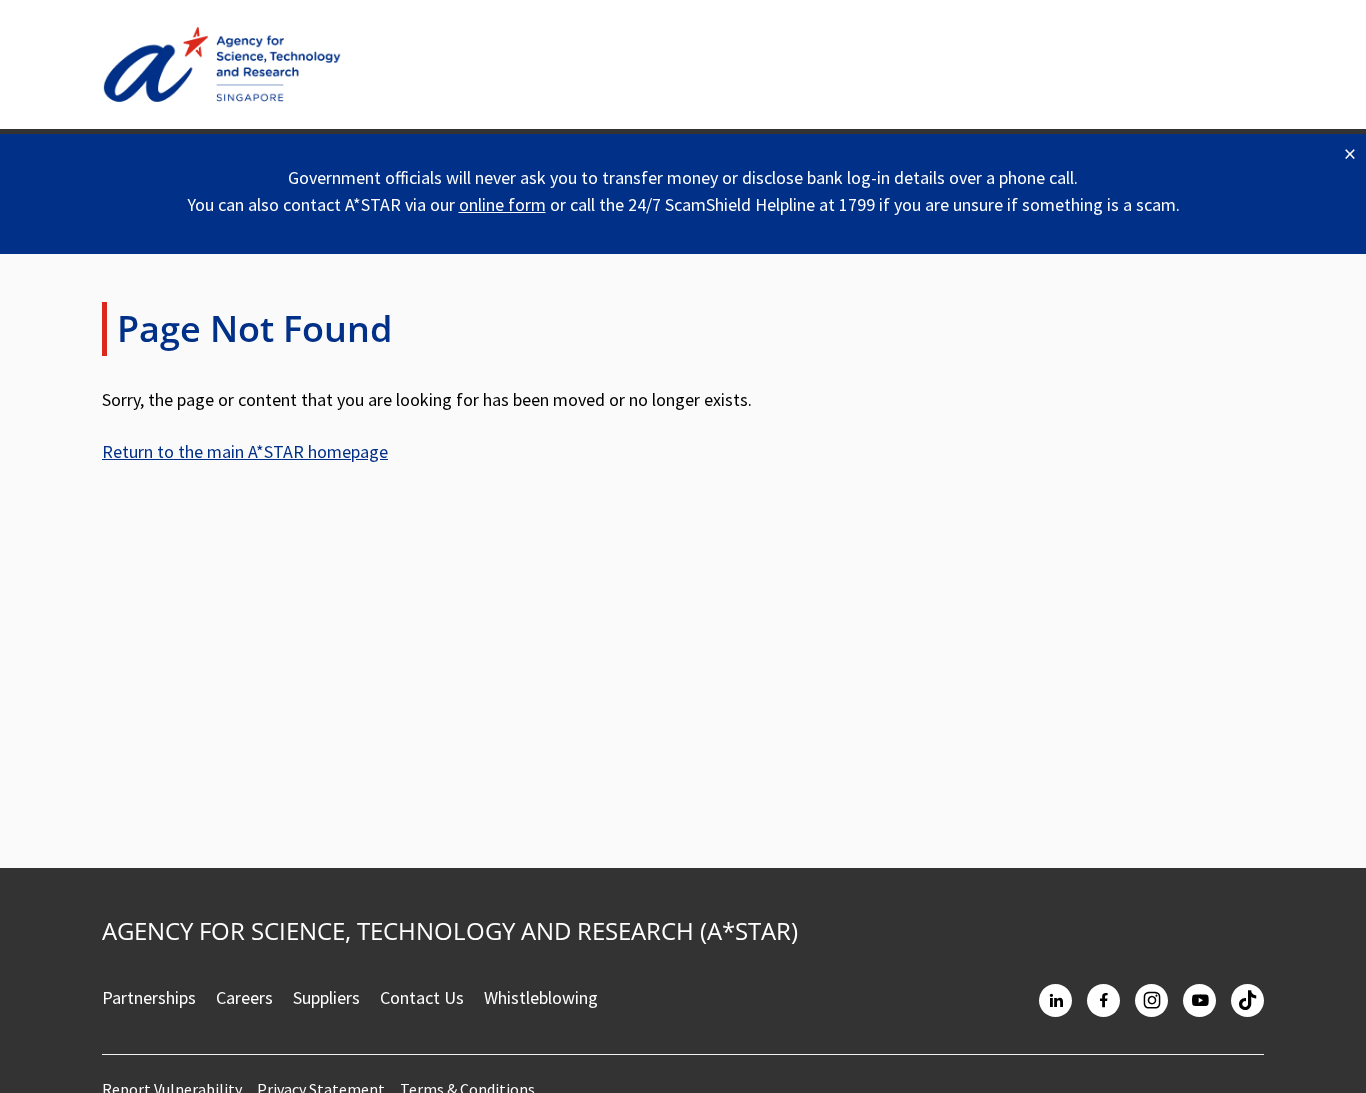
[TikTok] (1247, 1000)
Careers (244, 997)
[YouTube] (1199, 1000)
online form (502, 204)
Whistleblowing (541, 997)
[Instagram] (1151, 1000)
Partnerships (149, 997)
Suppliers (326, 997)
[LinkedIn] (1055, 1000)
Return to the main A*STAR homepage (245, 451)
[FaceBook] (1103, 1000)
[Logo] (222, 64)
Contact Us (422, 997)
